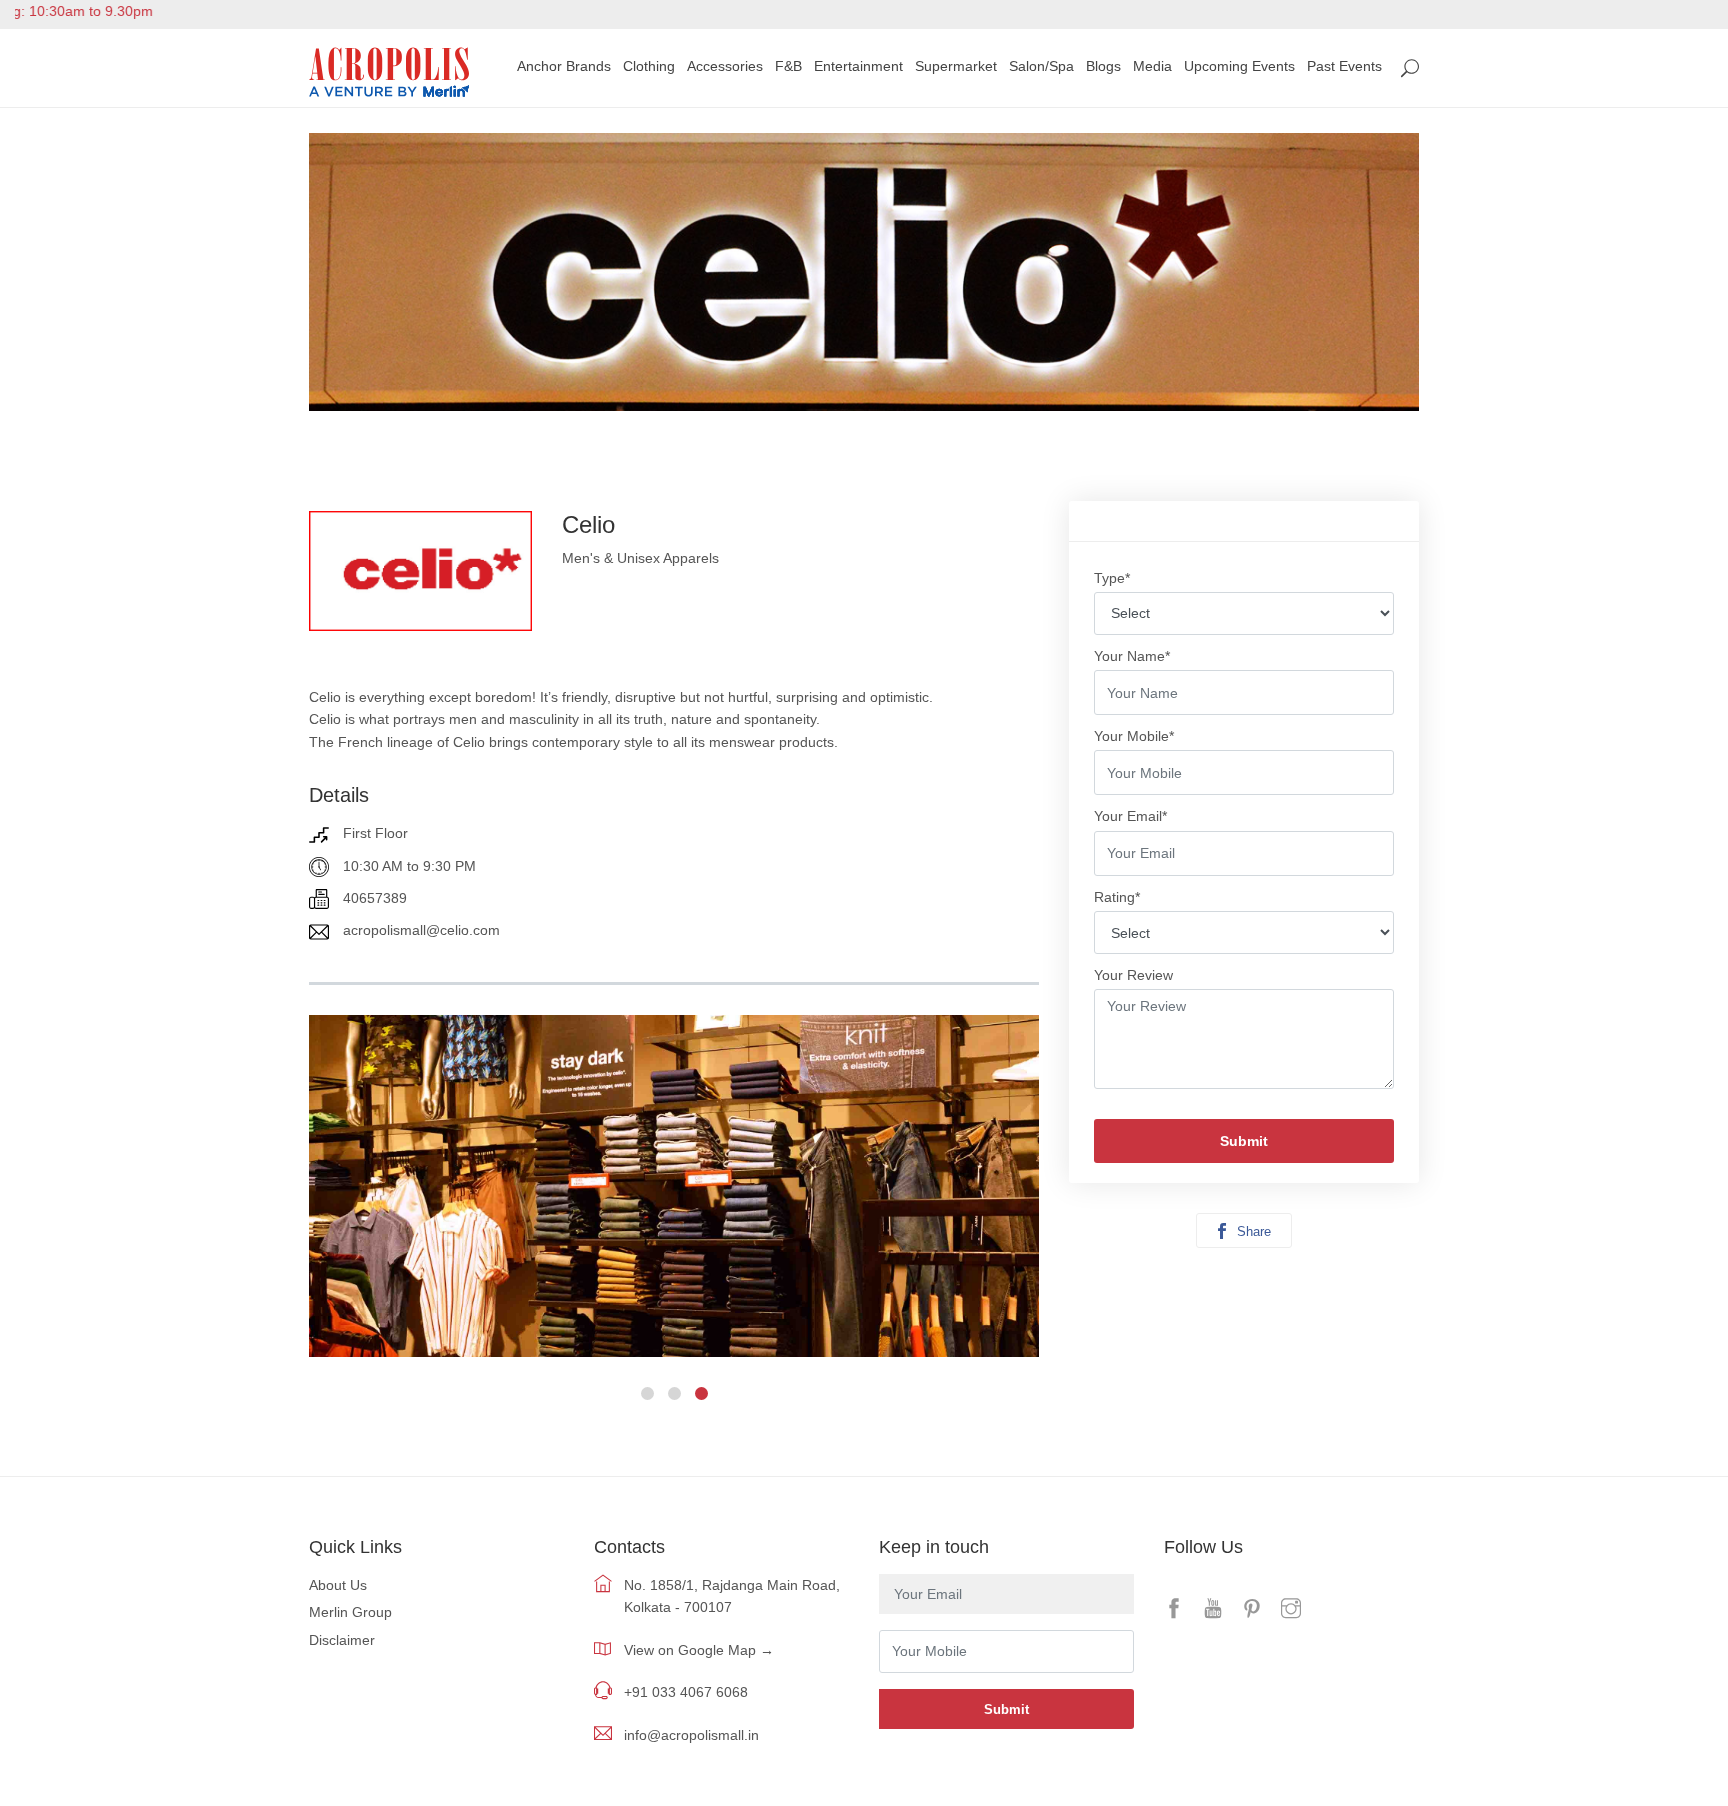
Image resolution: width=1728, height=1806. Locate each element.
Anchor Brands (564, 66)
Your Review (1133, 975)
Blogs (1103, 66)
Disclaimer (342, 1640)
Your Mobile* (1134, 736)
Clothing (649, 66)
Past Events (1344, 66)
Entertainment (858, 66)
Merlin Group (350, 1612)
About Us (338, 1585)
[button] (647, 1393)
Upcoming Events (1239, 66)
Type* (1112, 578)
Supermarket (956, 66)
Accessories (725, 66)
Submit (1244, 1141)
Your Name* (1132, 656)
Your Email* (1130, 816)
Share (1252, 1231)
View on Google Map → (699, 1650)
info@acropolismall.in (691, 1735)
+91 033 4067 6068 (686, 1692)
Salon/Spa (1041, 66)
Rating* (1117, 897)
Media (1152, 66)
